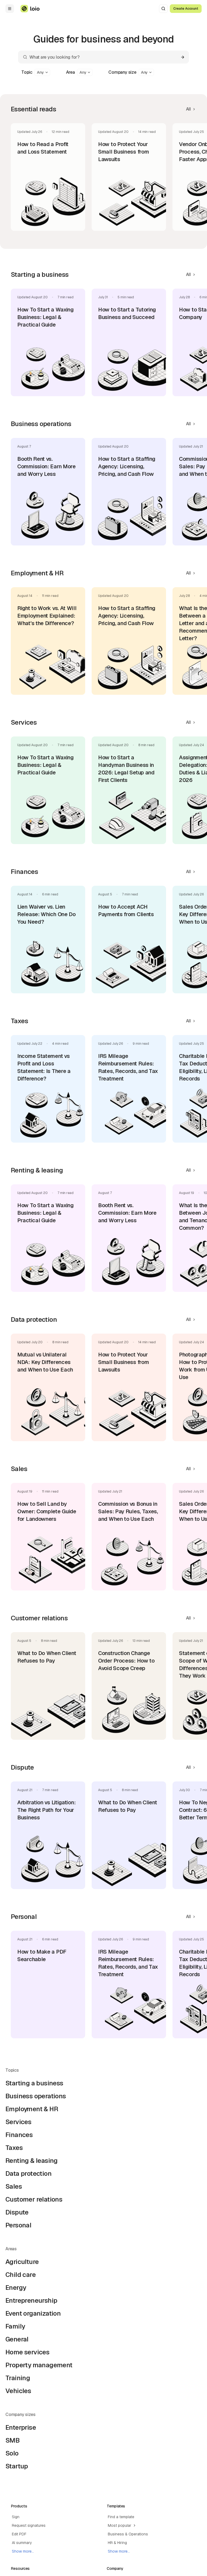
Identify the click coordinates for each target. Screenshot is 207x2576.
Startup (17, 2466)
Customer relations (34, 2199)
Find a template (121, 2517)
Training (18, 2378)
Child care (20, 2275)
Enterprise (21, 2427)
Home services (27, 2352)
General (17, 2339)
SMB (12, 2440)
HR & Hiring (117, 2543)
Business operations (36, 2096)
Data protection (28, 2173)
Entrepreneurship (31, 2300)
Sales (14, 2186)
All (188, 109)
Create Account (186, 9)
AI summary (22, 2543)
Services (18, 2122)
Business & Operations (128, 2534)
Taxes (14, 2148)
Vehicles (18, 2391)
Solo (12, 2453)
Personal (18, 2225)
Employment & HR (32, 2109)
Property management (39, 2365)
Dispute (17, 2212)
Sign (16, 2517)
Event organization (33, 2313)
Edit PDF (19, 2534)
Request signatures (29, 2525)
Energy (16, 2288)
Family (15, 2326)
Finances (19, 2135)
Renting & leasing (32, 2161)
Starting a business (34, 2083)
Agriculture (22, 2262)
